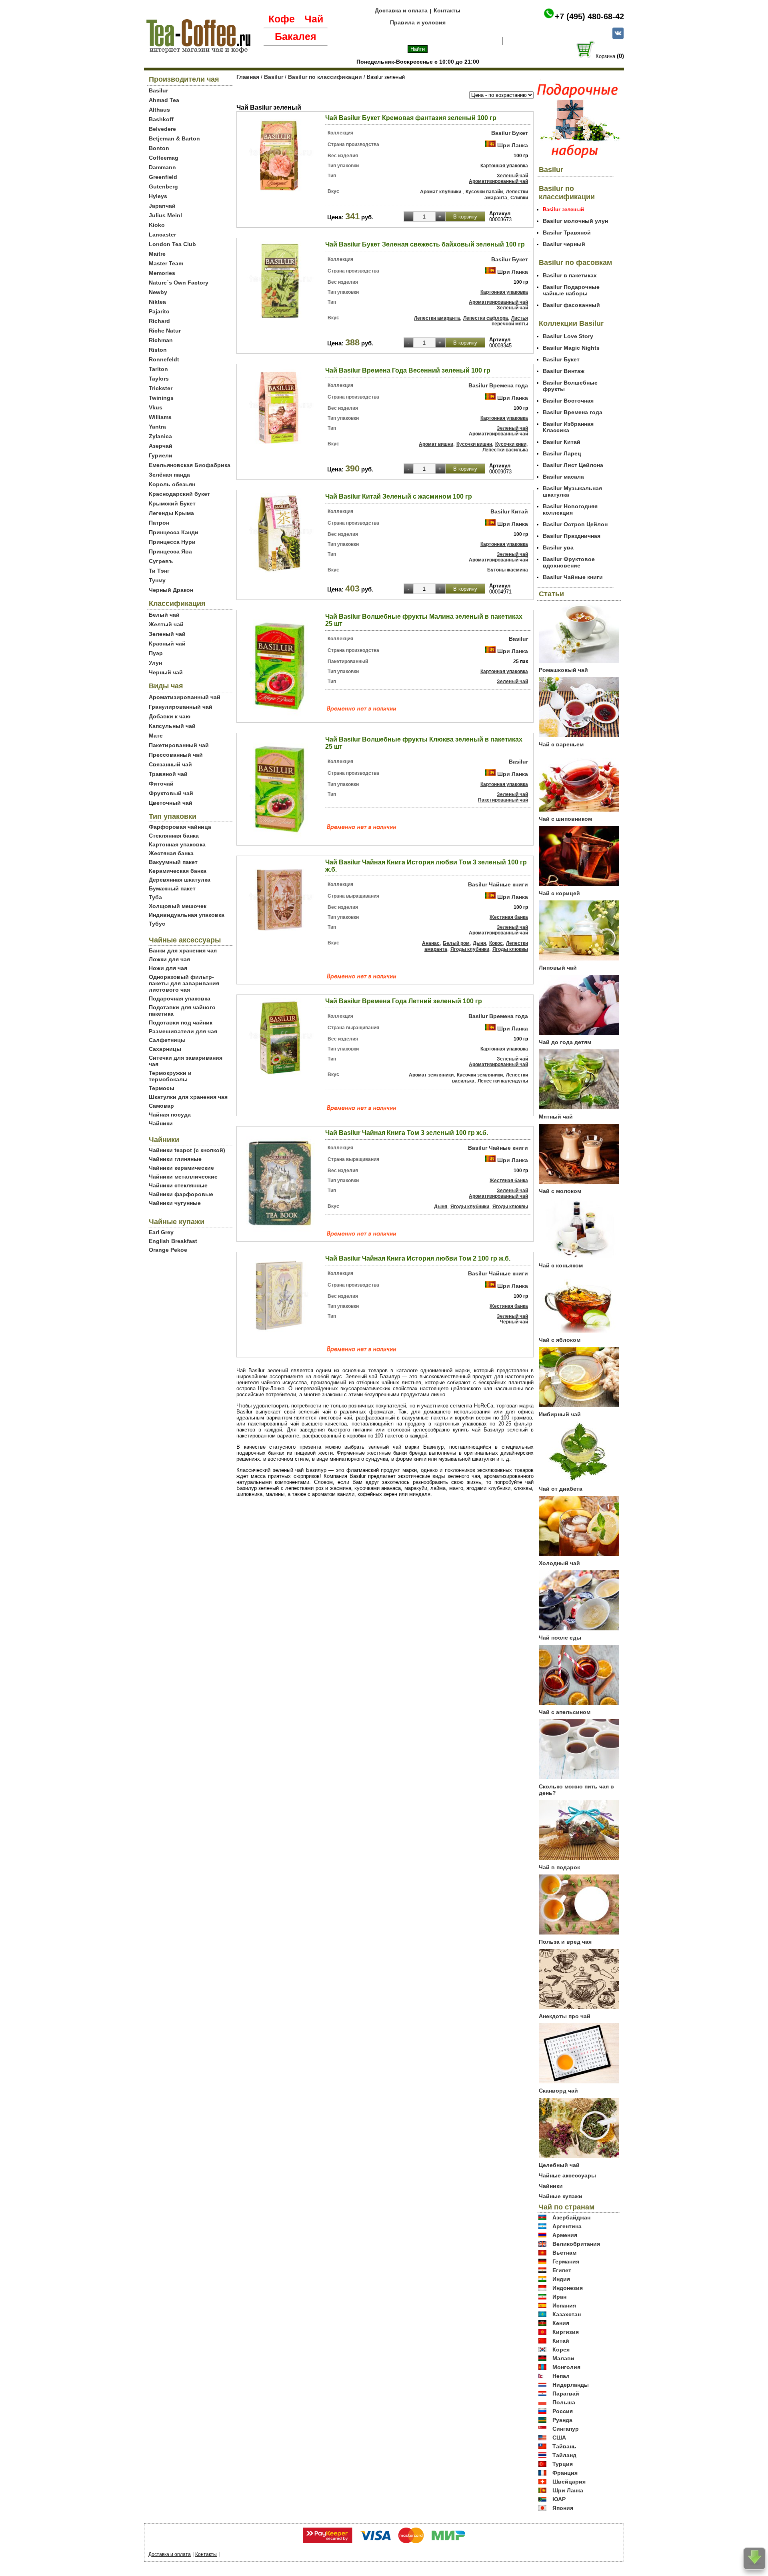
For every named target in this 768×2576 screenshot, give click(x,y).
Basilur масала (563, 477)
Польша (564, 2402)
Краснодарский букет (179, 494)
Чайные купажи (561, 2196)
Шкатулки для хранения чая (188, 1097)
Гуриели (161, 455)
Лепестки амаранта (506, 195)
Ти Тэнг (159, 571)
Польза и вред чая (565, 1942)
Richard (159, 321)
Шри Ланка (513, 145)
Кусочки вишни (474, 444)
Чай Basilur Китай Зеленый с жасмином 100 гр (399, 496)
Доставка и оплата (401, 10)
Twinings (161, 398)
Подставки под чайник (181, 1022)
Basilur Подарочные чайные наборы (571, 290)
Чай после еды (560, 1638)
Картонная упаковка (177, 844)
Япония (563, 2508)
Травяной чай (168, 774)
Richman (161, 340)
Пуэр (156, 653)
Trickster (161, 388)
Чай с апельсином (565, 1712)
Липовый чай (558, 968)
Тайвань (564, 2446)
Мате (156, 736)
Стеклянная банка (174, 836)
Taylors (159, 379)
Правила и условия (418, 22)
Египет (562, 2270)
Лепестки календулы (503, 1081)
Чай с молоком (560, 1191)
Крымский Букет (172, 503)
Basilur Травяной (567, 233)
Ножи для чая (168, 968)
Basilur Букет (510, 133)
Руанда (562, 2420)
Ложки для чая (169, 959)
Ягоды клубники (470, 949)
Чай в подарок (559, 1867)
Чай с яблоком (560, 1340)
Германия (566, 2261)
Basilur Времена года (498, 385)
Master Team (166, 263)
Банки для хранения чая (183, 950)
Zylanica (160, 436)
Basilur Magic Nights (571, 348)
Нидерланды (571, 2385)
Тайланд (564, 2455)
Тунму (157, 580)
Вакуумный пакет (173, 862)
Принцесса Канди (174, 532)
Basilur (158, 90)
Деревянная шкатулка (180, 880)
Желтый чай (166, 624)
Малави (563, 2358)
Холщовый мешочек (178, 906)
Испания (564, 2305)
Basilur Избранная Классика (568, 427)
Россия (563, 2411)
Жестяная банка (171, 853)
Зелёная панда (169, 475)
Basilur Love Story (568, 336)
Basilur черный (564, 244)
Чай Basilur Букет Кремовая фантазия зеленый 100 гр (411, 118)
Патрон (159, 523)
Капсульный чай (172, 726)
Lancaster (162, 235)
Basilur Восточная (568, 401)
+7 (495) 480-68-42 (589, 16)
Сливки (519, 198)
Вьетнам (564, 2253)
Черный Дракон (171, 590)
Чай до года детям (565, 1042)
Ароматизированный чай (185, 697)
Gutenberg (163, 186)
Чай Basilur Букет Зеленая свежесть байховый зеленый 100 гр (425, 244)
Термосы (162, 1088)
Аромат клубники (441, 192)
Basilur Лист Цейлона (573, 465)
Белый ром (456, 943)
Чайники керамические (181, 1168)
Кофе (282, 19)
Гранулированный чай (181, 707)
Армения (565, 2235)
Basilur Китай (509, 511)
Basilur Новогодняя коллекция (570, 509)
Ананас (431, 943)
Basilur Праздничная (572, 536)
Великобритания (576, 2244)
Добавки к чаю (170, 716)
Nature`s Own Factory (179, 283)
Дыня (479, 943)
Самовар (161, 1106)
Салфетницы (167, 1040)
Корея (561, 2349)
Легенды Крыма (171, 513)
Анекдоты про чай (565, 2016)
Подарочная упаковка (180, 998)
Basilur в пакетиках (570, 275)
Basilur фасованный (571, 305)
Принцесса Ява (170, 551)
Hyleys (158, 196)
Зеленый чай (167, 634)
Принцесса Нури (172, 542)
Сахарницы (165, 1049)
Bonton (159, 148)
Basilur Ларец (562, 453)
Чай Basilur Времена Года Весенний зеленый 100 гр (408, 370)
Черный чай (166, 672)
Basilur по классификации (325, 77)
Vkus (156, 407)
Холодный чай (559, 1563)
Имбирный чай (560, 1414)
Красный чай (167, 643)
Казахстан (567, 2314)
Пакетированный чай (179, 745)
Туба (155, 897)
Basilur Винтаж (564, 371)
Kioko (157, 225)
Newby (158, 292)
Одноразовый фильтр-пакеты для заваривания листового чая (184, 983)
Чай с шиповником (565, 819)
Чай (314, 19)
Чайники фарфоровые (181, 1194)
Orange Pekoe (168, 1250)
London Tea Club (172, 244)
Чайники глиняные (175, 1159)
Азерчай (161, 446)
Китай (561, 2341)
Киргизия (566, 2332)
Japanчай (162, 206)
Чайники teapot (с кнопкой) (187, 1150)
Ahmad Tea (164, 100)
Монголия (566, 2367)
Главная (248, 77)
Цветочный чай (171, 803)
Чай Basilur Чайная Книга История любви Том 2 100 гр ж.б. (418, 1258)
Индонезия (568, 2288)
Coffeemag (164, 158)
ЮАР (559, 2499)
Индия (561, 2279)
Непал (561, 2376)
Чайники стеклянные (178, 1185)
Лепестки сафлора (486, 318)
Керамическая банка (178, 871)
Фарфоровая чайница (180, 827)
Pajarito (159, 311)
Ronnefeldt (164, 359)
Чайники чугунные (175, 1203)
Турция (563, 2464)
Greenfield (163, 177)
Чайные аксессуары (567, 2175)
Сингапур (566, 2429)
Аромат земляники (431, 1075)
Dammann (162, 167)
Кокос (496, 943)
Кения (561, 2323)
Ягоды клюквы (510, 949)
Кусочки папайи (484, 192)
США (559, 2438)
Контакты (447, 10)
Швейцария (569, 2482)
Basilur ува (558, 547)
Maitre (157, 254)
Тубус (157, 924)
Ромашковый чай (563, 670)
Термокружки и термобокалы (170, 1076)
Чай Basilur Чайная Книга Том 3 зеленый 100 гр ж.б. (407, 1133)
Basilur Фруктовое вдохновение (569, 562)
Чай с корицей (559, 893)
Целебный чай (559, 2165)
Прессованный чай (176, 755)
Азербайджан (571, 2217)
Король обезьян (172, 484)
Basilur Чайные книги (498, 884)
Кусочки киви (511, 444)
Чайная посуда (170, 1115)
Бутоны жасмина (508, 570)
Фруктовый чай (171, 793)
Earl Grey (161, 1232)
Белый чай (164, 615)
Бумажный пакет (172, 888)
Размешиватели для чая (183, 1031)
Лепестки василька (505, 450)
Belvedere (162, 129)
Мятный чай (556, 1117)
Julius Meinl (165, 215)
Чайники (161, 1123)
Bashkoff (161, 119)
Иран (559, 2297)
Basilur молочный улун (575, 221)
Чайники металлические (183, 1177)
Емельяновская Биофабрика (190, 465)
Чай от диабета (561, 1489)
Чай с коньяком (561, 1265)
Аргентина (567, 2226)
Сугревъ (161, 561)
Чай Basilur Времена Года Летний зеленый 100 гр (404, 1001)
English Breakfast (173, 1241)
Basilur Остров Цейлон (575, 524)
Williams (160, 417)
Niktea (157, 302)
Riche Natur (165, 331)
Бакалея (296, 36)
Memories (162, 273)
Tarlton (158, 369)
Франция (565, 2473)
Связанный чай (170, 764)
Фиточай (161, 784)
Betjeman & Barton (174, 138)
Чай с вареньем (561, 744)
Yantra (157, 427)
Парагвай (566, 2394)
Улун (155, 663)
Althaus (159, 110)
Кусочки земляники (480, 1075)
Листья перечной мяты (510, 321)
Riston (158, 350)
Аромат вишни (436, 444)
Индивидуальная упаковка (187, 915)
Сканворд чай (558, 2091)
